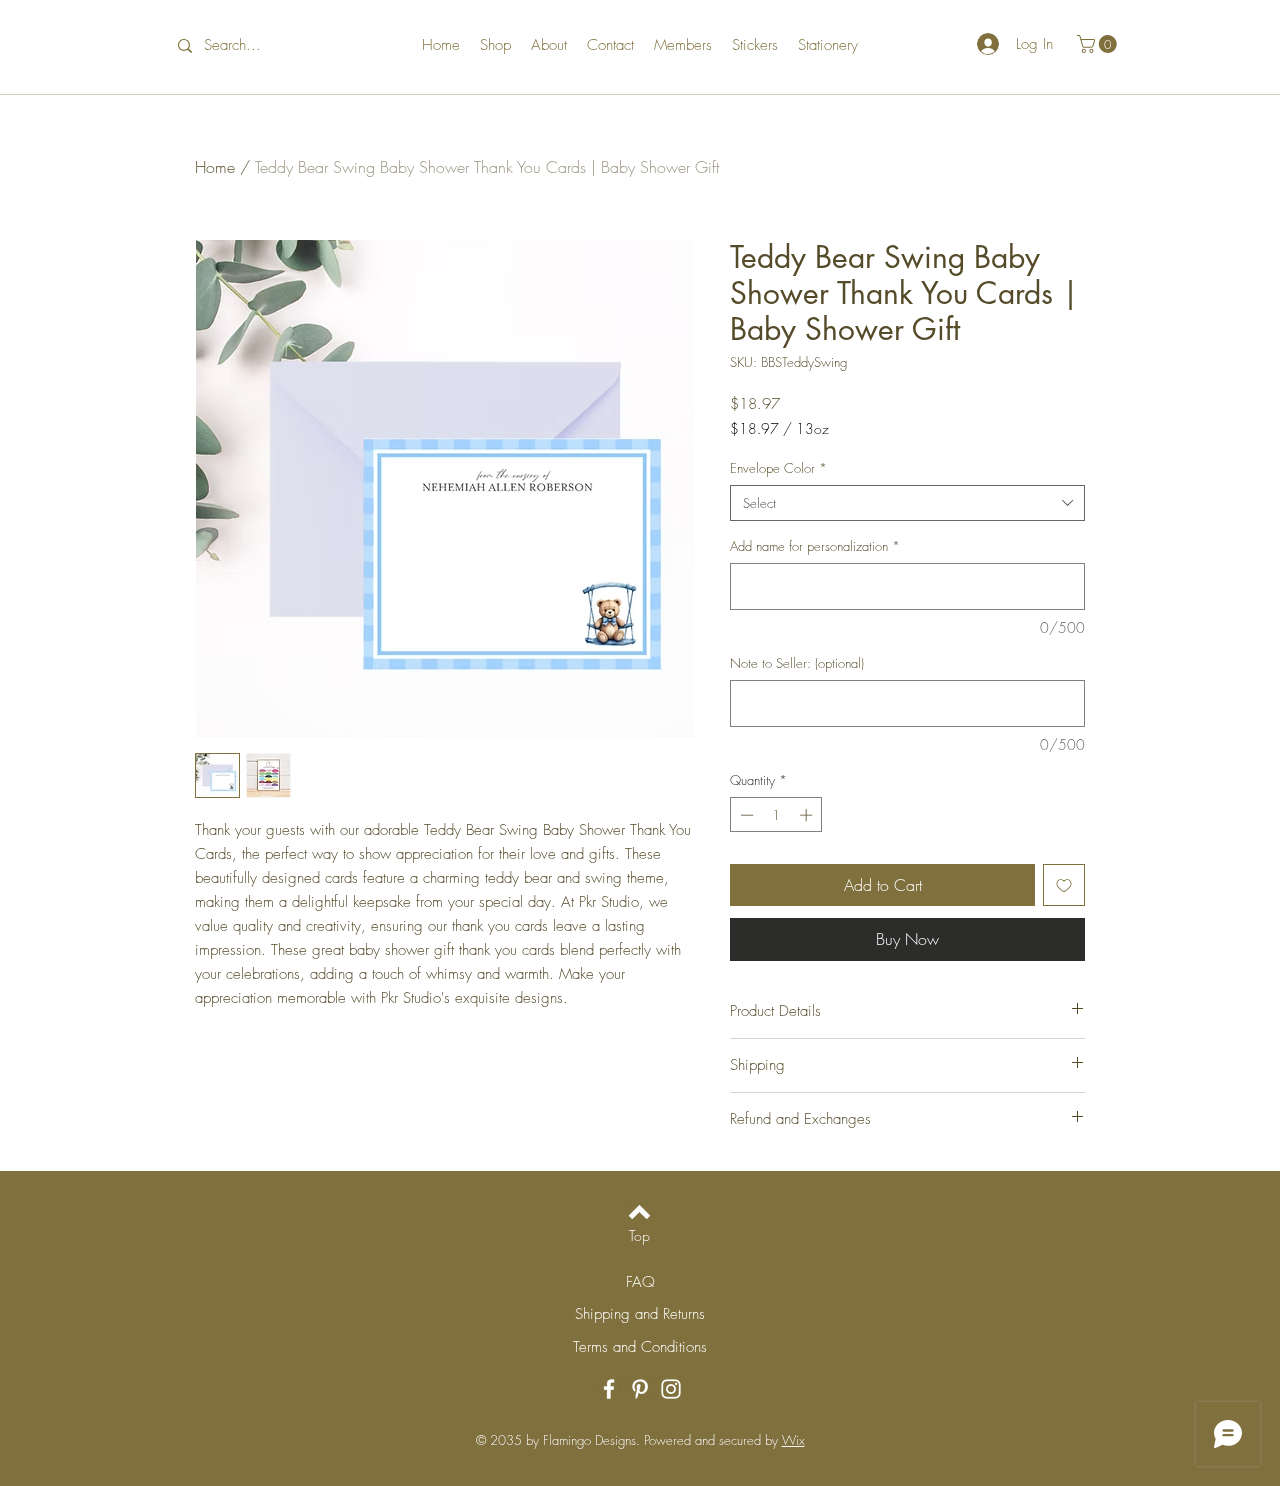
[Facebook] (609, 1389)
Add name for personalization (815, 546)
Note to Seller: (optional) (797, 663)
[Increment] (808, 815)
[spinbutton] (776, 815)
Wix (793, 1440)
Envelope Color (778, 468)
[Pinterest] (640, 1389)
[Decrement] (745, 815)
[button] (1099, 44)
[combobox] (907, 503)
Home (215, 167)
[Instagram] (671, 1389)
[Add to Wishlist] (1064, 885)
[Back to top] (639, 1212)
